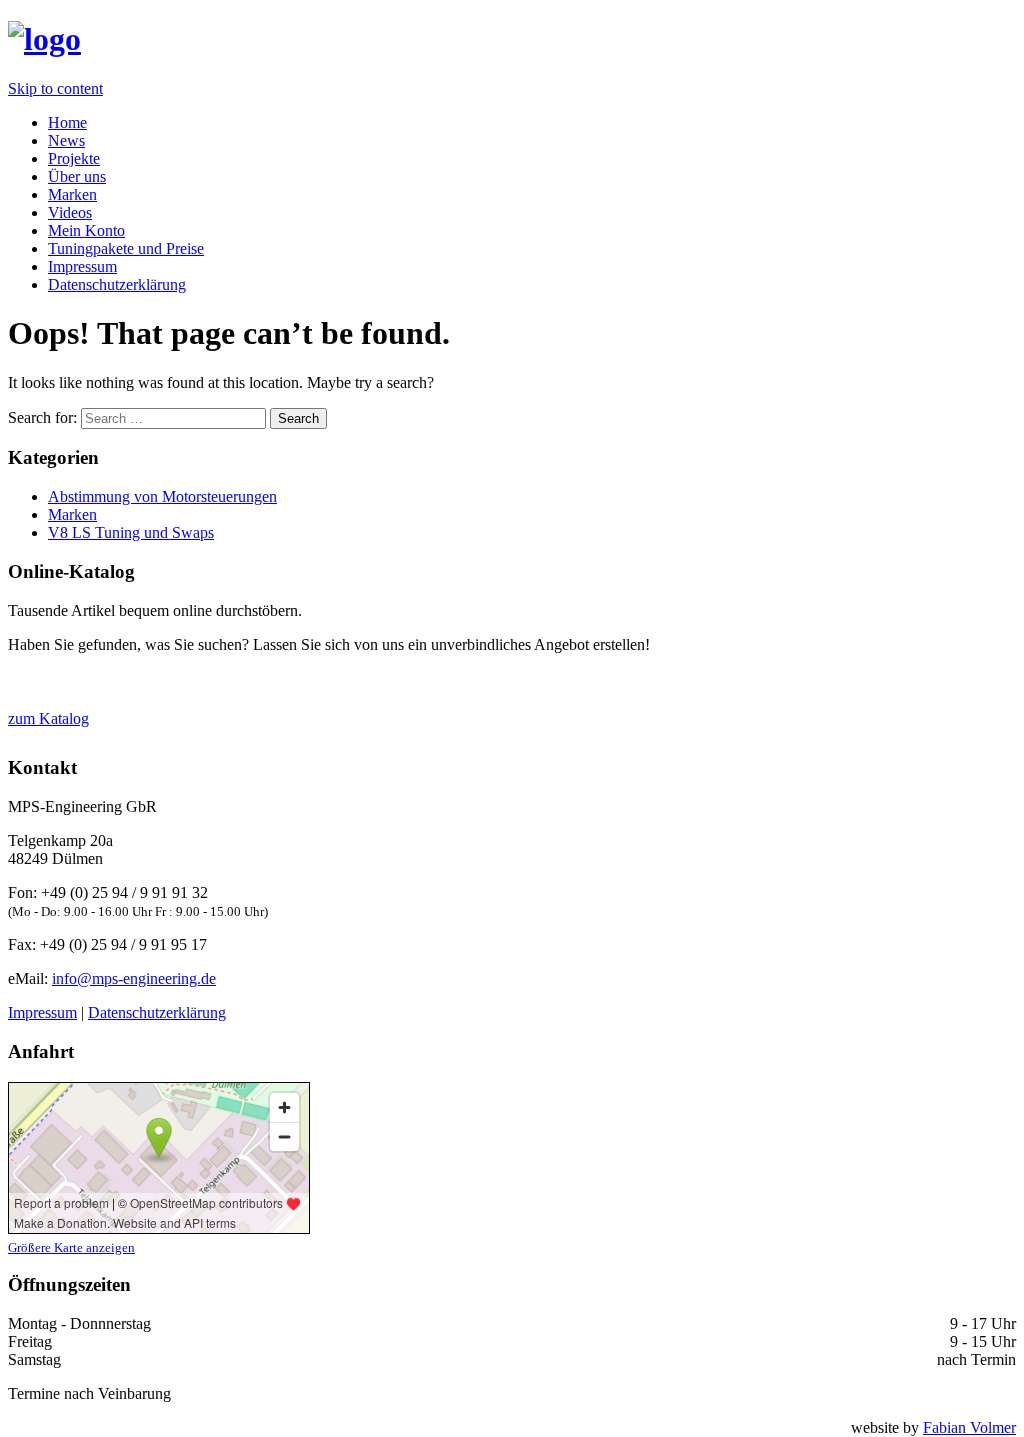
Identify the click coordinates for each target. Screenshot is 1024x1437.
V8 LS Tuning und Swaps (131, 532)
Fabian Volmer (969, 1427)
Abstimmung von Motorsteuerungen (162, 496)
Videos (70, 212)
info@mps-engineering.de (134, 978)
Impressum (82, 266)
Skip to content (55, 88)
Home (67, 122)
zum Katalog (48, 718)
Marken (72, 194)
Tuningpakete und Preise (126, 248)
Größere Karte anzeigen (71, 1247)
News (66, 140)
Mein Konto (86, 230)
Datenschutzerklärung (117, 284)
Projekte (74, 158)
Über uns (77, 176)
